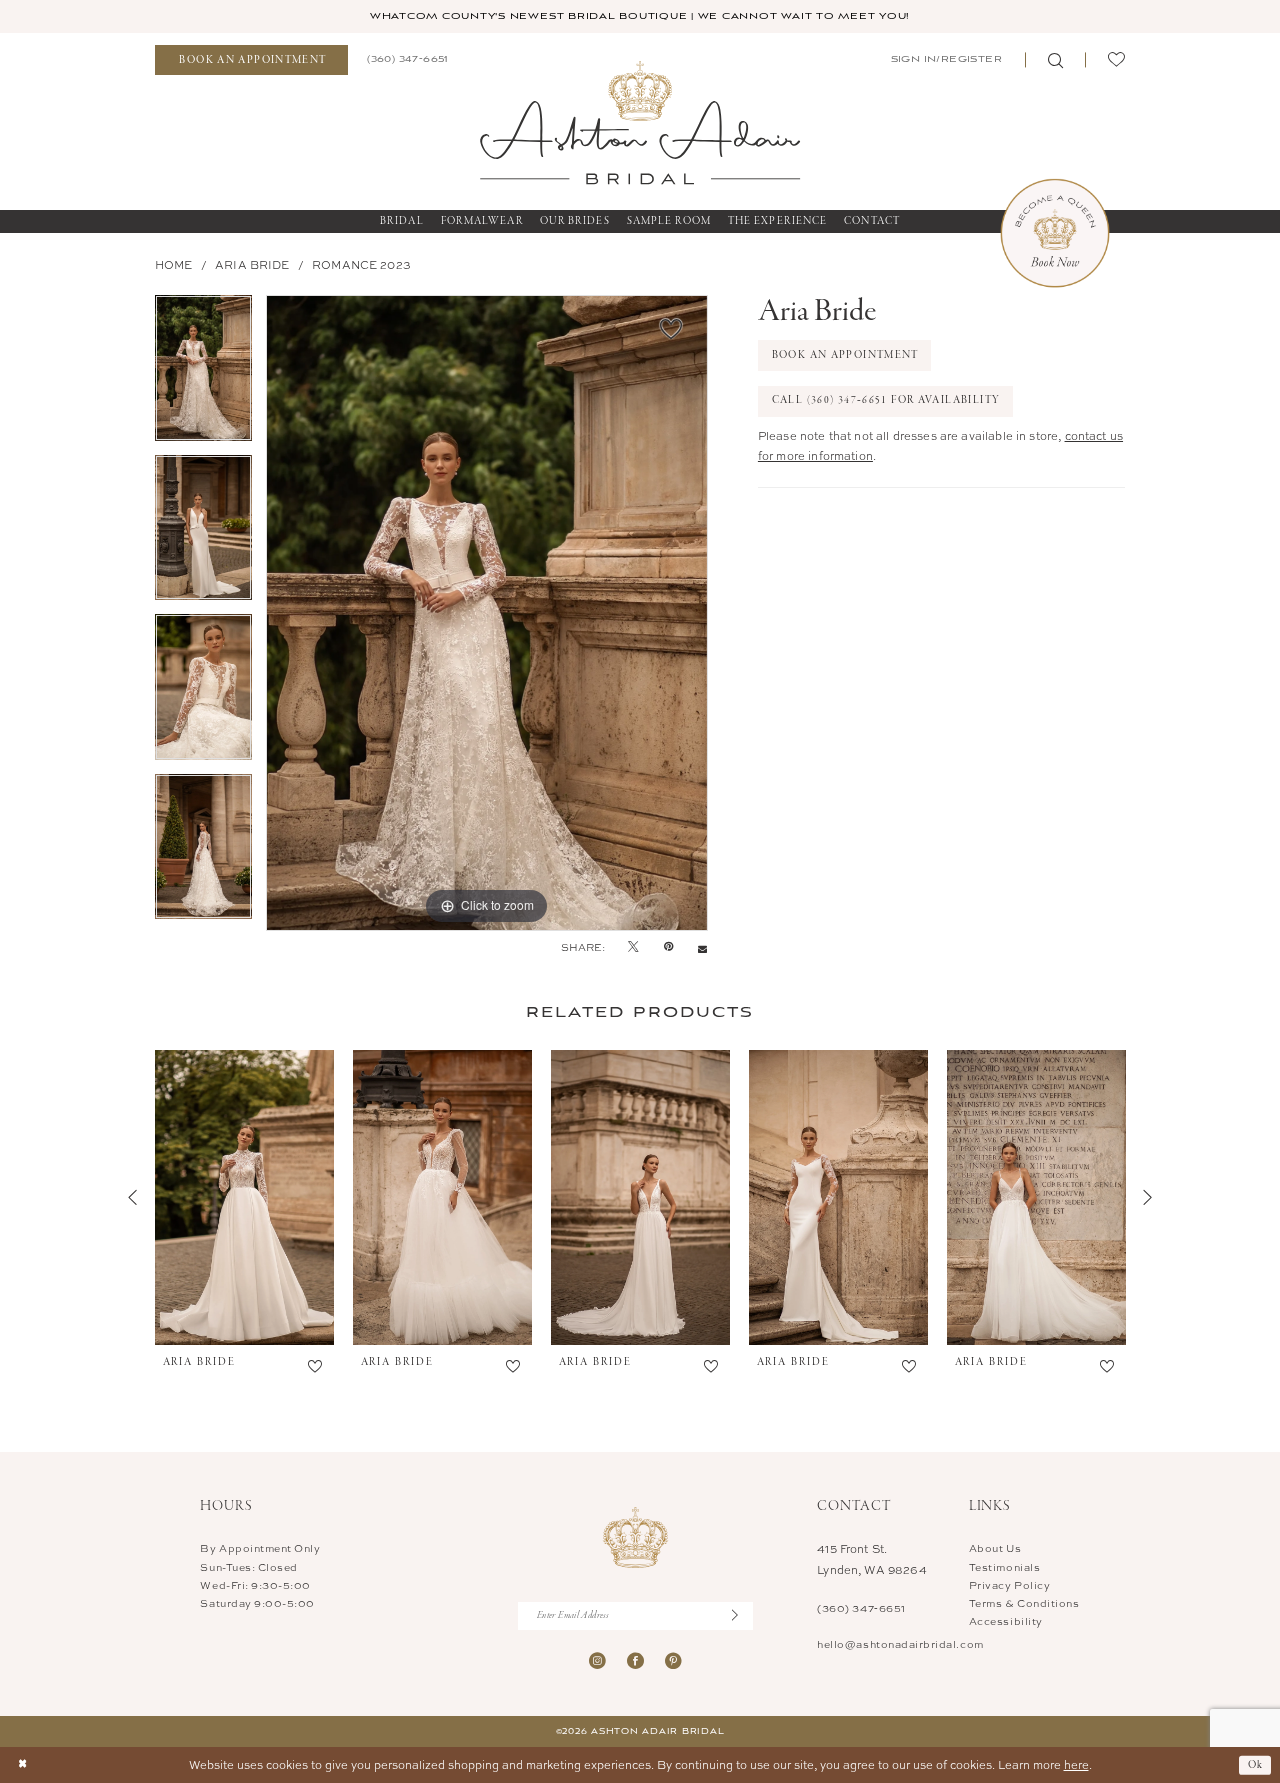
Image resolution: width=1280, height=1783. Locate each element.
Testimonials (1004, 1567)
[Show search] (1055, 60)
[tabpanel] (203, 375)
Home (174, 264)
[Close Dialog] (22, 1765)
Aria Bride (252, 264)
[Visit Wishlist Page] (1116, 60)
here (1076, 1764)
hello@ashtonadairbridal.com (900, 1644)
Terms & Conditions (1024, 1603)
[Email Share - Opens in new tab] (702, 947)
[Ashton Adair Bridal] (640, 122)
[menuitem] (251, 60)
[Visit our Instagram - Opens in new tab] (597, 1660)
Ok (1256, 1764)
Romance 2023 (361, 264)
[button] (945, 60)
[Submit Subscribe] (742, 1615)
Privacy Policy (1009, 1585)
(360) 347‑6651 (861, 1608)
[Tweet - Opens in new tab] (633, 947)
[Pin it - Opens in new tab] (668, 947)
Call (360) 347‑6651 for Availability (886, 400)
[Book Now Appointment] (1055, 233)
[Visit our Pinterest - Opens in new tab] (673, 1660)
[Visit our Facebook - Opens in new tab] (635, 1660)
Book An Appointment (845, 355)
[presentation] (244, 1198)
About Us (995, 1548)
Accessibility (1006, 1621)
